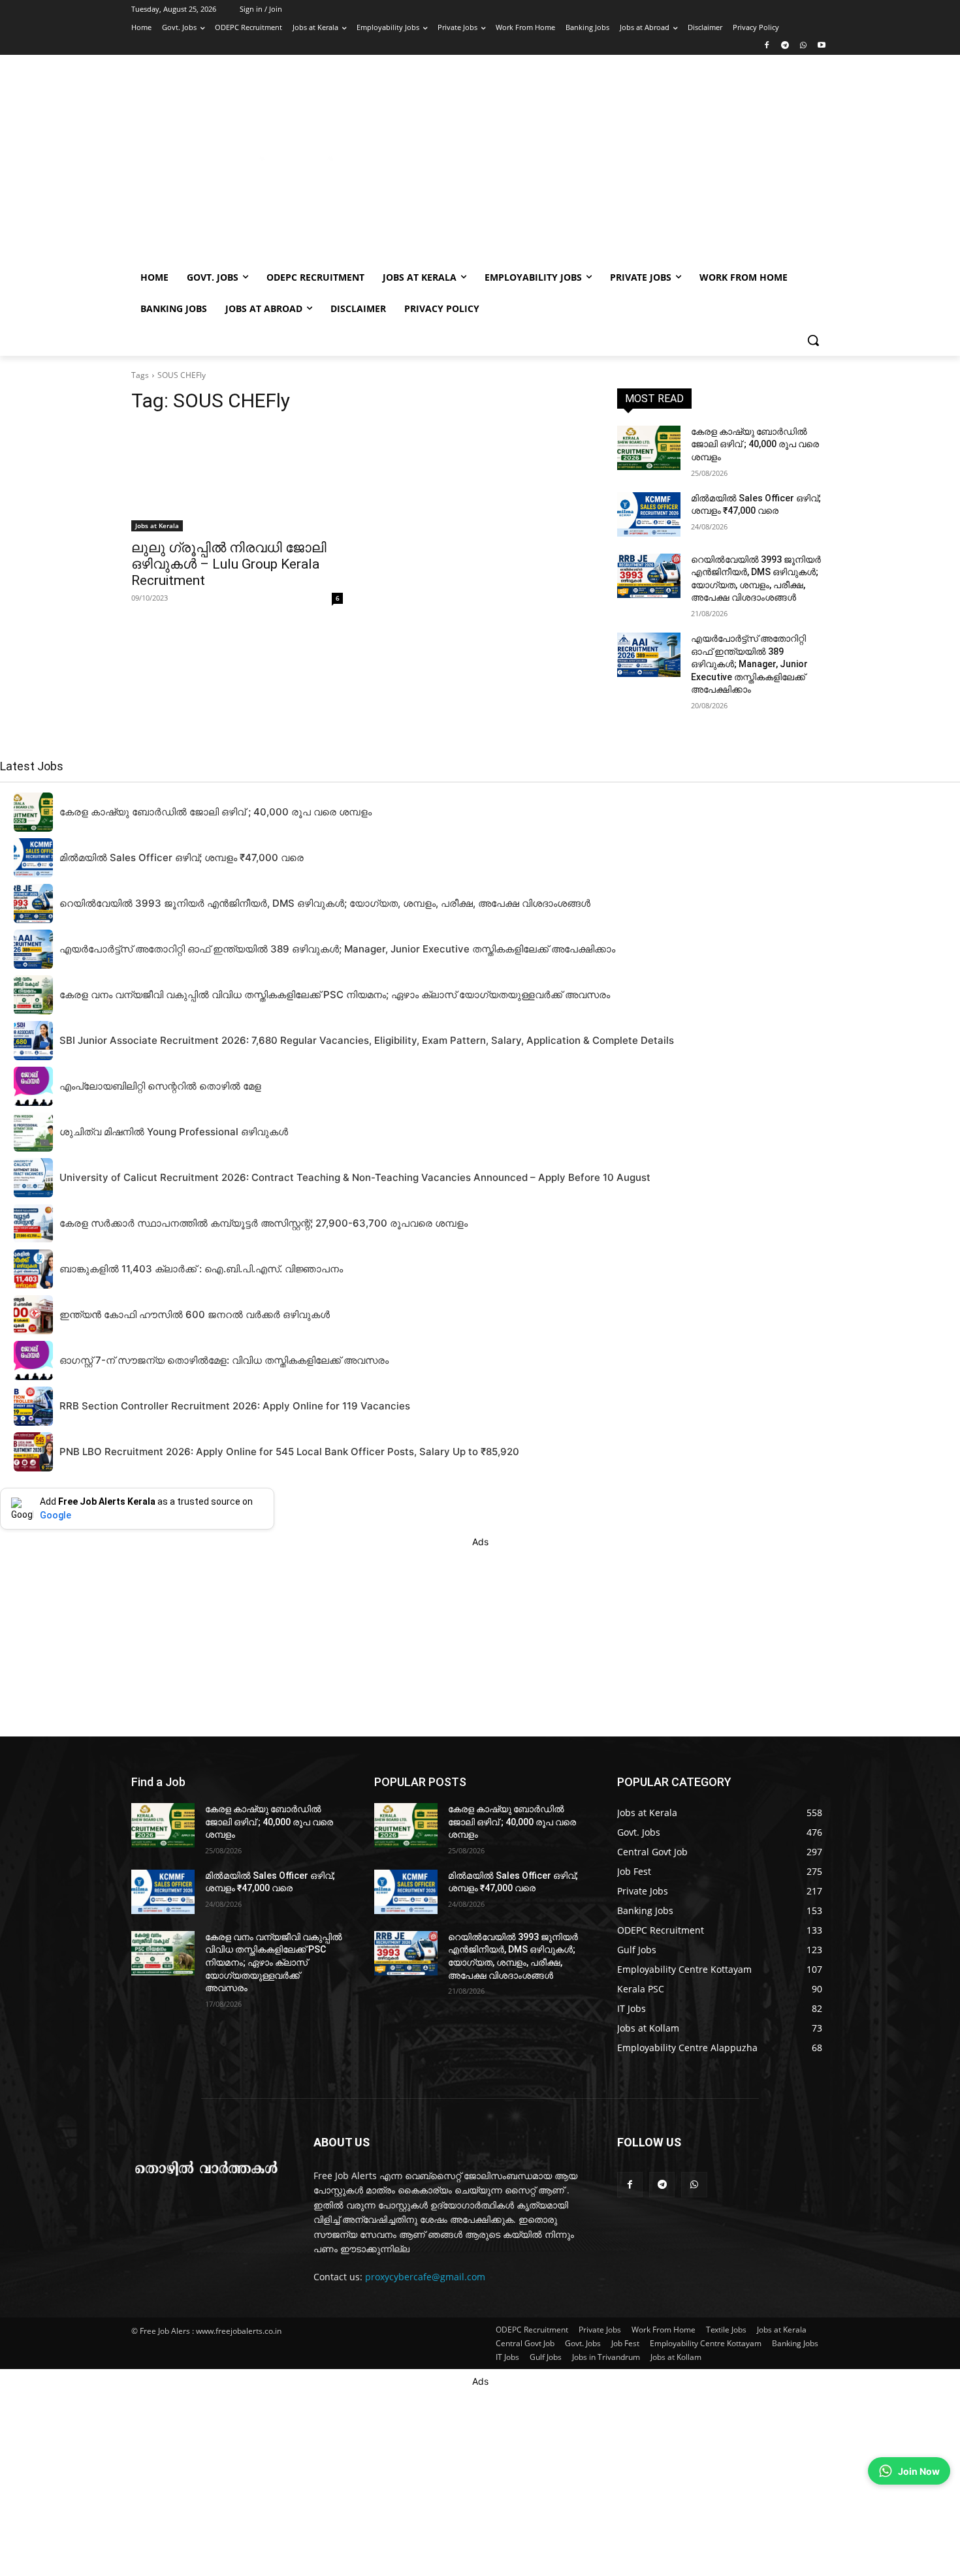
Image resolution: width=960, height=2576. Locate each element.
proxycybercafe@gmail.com (425, 2277)
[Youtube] (821, 46)
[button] (813, 340)
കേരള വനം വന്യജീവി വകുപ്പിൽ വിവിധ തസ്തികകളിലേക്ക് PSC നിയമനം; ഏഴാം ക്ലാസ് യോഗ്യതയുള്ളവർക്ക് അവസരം (274, 1962)
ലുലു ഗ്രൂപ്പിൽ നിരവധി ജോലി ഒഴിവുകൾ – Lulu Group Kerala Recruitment (229, 564)
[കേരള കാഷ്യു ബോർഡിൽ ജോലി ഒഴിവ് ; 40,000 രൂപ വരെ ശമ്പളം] (649, 448)
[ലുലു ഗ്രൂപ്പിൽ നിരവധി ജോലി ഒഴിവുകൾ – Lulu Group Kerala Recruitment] (237, 479)
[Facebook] (767, 46)
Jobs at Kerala (157, 526)
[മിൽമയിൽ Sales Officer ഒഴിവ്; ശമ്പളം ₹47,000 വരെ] (649, 514)
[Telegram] (785, 46)
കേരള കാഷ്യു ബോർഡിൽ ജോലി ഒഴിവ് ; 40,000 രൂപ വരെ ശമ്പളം (755, 444)
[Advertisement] (584, 165)
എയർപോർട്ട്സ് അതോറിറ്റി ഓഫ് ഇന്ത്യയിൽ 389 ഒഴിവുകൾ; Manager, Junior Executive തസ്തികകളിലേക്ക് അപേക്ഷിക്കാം (749, 664)
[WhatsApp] (803, 46)
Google (56, 1515)
